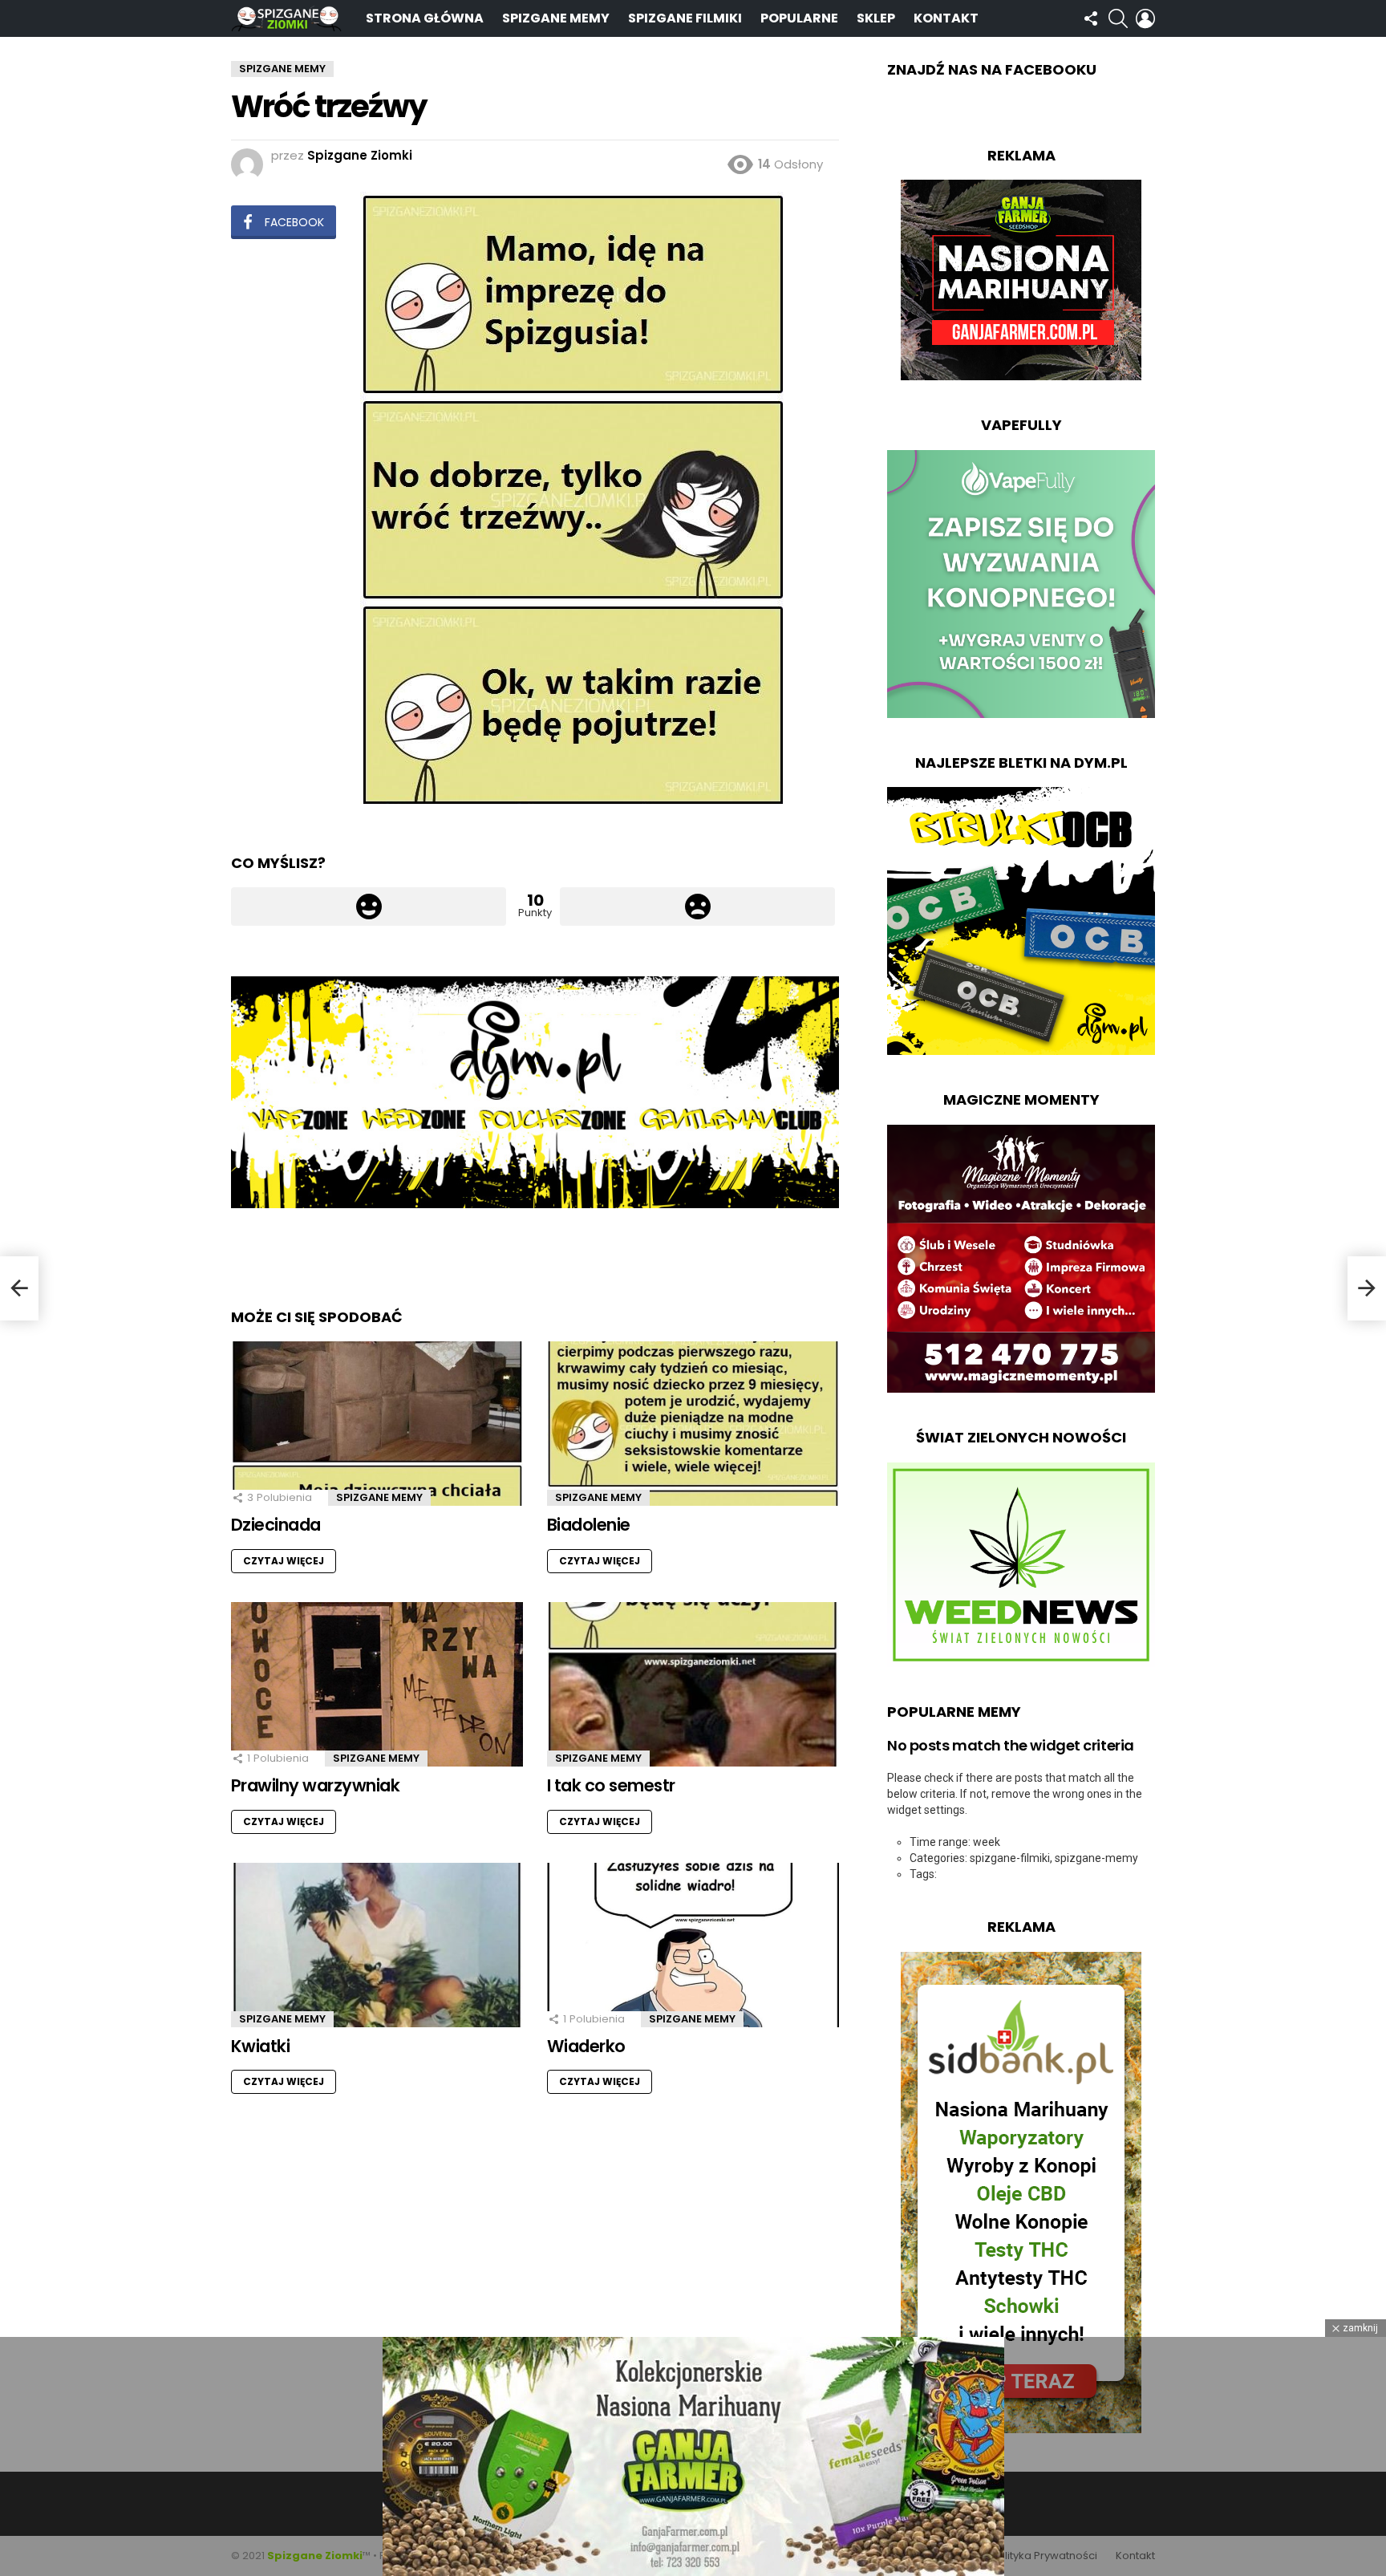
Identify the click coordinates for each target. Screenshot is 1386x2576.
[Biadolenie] (693, 1424)
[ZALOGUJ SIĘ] (1145, 18)
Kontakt (946, 18)
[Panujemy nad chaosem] (19, 1288)
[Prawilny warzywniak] (377, 1684)
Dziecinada (276, 1525)
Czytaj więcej (284, 1561)
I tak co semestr (611, 1785)
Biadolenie (589, 1525)
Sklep (876, 18)
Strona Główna (425, 18)
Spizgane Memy (556, 18)
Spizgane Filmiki (685, 18)
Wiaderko (586, 2046)
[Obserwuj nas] (1091, 18)
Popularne (799, 18)
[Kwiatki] (377, 1945)
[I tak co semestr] (693, 1684)
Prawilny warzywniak (315, 1785)
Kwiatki (260, 2046)
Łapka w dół (697, 907)
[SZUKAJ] (1118, 18)
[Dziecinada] (377, 1424)
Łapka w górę (369, 907)
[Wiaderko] (693, 1945)
